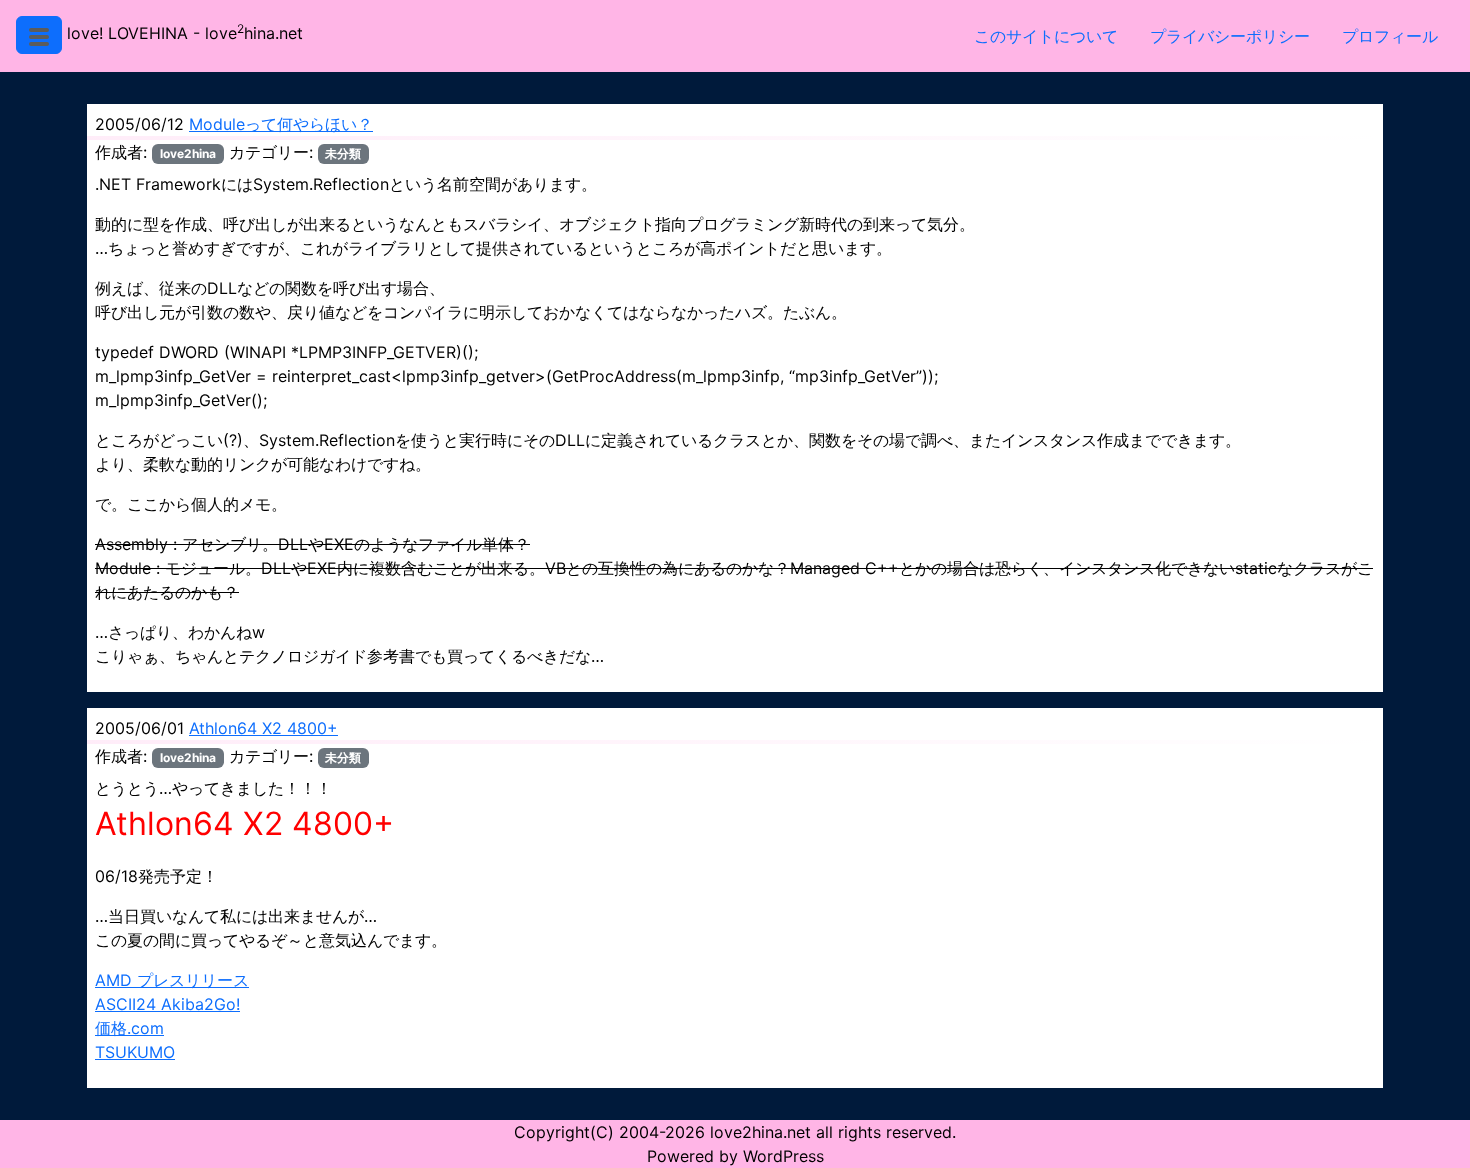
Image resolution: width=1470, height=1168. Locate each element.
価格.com (129, 1028)
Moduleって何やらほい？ (281, 124)
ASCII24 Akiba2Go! (167, 1004)
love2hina (188, 153)
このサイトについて (1046, 36)
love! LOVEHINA (127, 33)
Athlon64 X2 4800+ (263, 728)
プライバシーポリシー (1230, 36)
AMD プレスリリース (172, 980)
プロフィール (1390, 36)
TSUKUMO (135, 1052)
